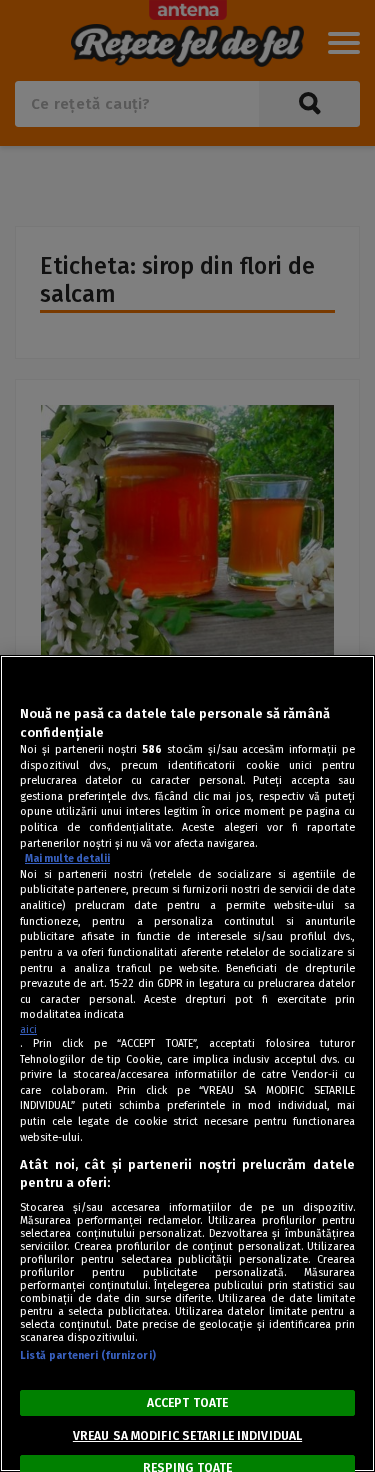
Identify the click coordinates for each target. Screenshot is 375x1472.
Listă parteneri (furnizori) (88, 1355)
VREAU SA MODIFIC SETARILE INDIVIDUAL (187, 1436)
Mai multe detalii (67, 858)
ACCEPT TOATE (187, 1403)
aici (28, 1029)
